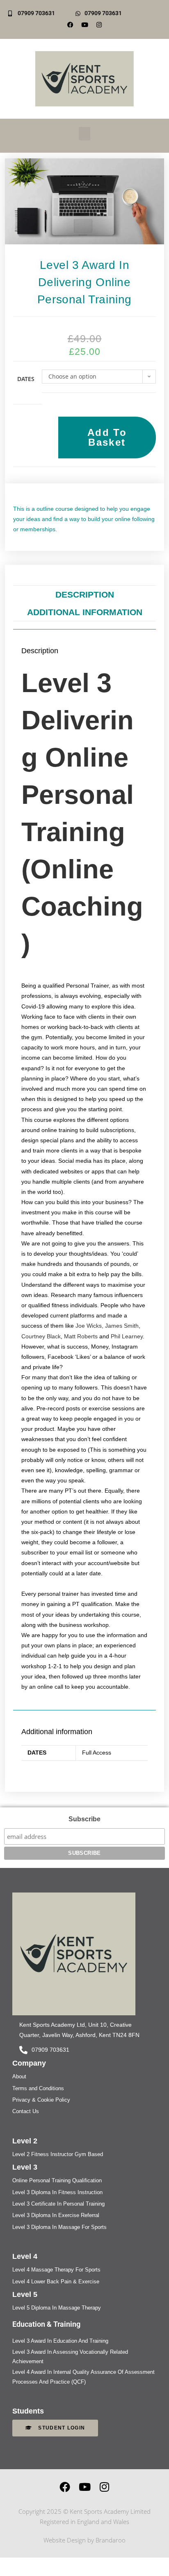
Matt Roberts (81, 1336)
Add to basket (107, 437)
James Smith (122, 1326)
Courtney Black (41, 1336)
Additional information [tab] (85, 612)
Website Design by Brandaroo (84, 2540)
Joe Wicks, (89, 1326)
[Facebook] (70, 25)
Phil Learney (127, 1336)
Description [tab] (85, 594)
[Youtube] (84, 25)
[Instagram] (104, 2487)
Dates (26, 379)
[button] (84, 134)
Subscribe (84, 1819)
